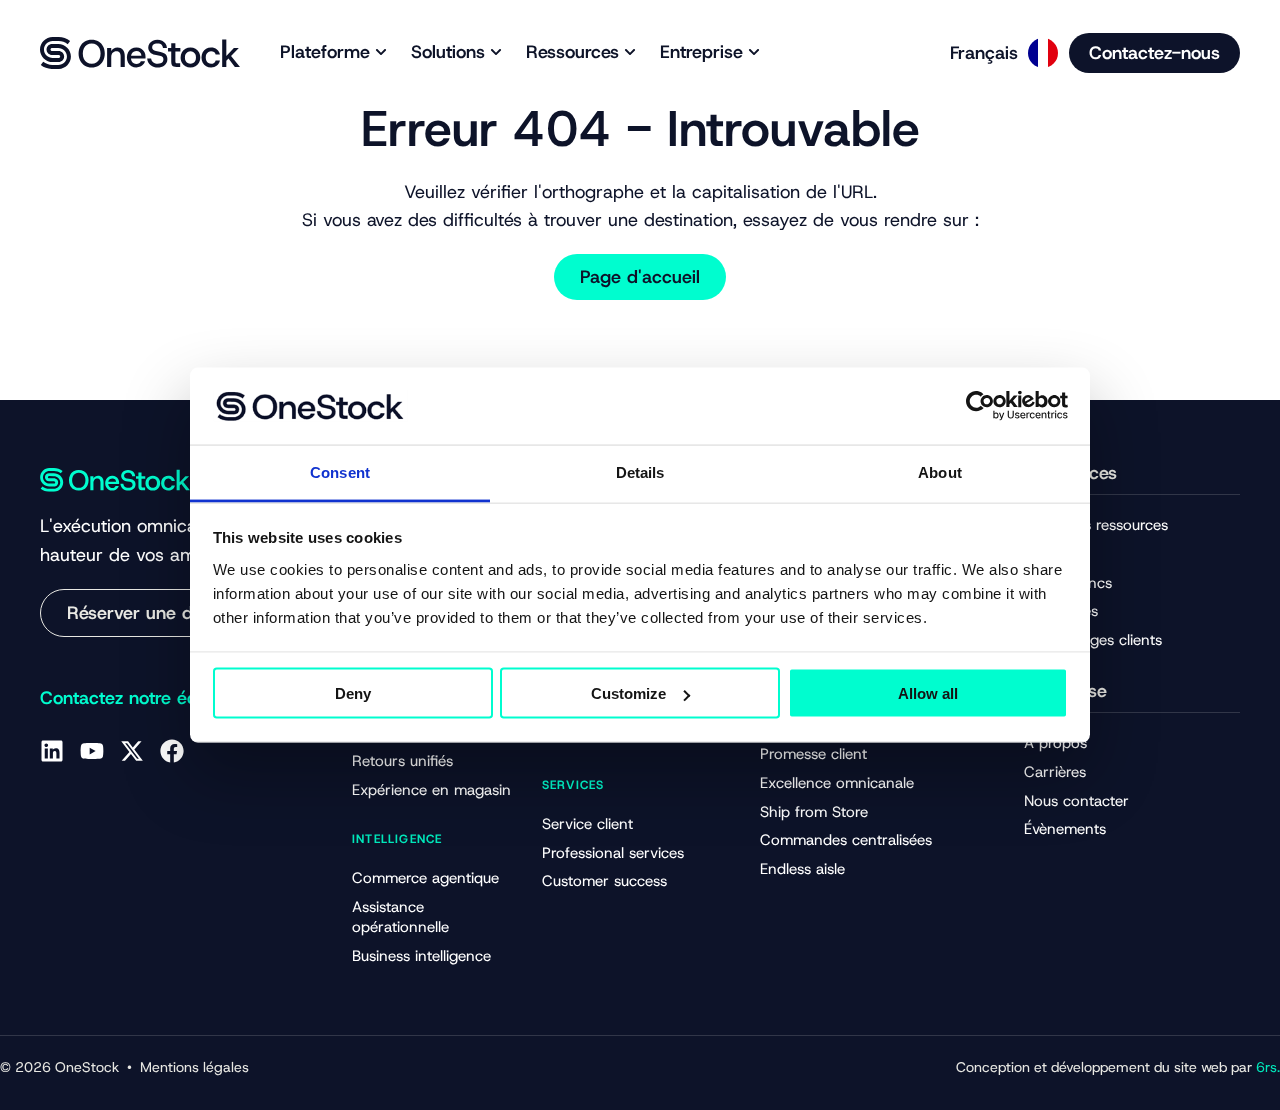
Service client (587, 824)
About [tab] (940, 471)
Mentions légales (194, 1067)
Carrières (1055, 772)
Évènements (1065, 829)
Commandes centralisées (846, 840)
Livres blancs (1068, 583)
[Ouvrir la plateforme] (381, 52)
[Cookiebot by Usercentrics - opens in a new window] (980, 406)
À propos (1055, 743)
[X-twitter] (132, 751)
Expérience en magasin (431, 790)
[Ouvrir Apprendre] (630, 52)
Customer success (604, 881)
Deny (353, 693)
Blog (1039, 554)
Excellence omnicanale (837, 783)
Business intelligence (421, 956)
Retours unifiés (402, 761)
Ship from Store (814, 812)
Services (573, 785)
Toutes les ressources (1096, 525)
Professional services (613, 853)
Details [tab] (640, 471)
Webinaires (1061, 611)
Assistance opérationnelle (400, 917)
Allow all (928, 693)
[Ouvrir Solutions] (496, 52)
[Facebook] (172, 751)
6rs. (1268, 1067)
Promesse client (813, 754)
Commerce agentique (425, 878)
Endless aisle (802, 869)
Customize (628, 693)
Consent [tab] (340, 471)
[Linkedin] (52, 751)
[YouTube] (92, 751)
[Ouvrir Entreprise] (754, 52)
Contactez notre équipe (136, 698)
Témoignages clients (1093, 640)
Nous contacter (1076, 801)
